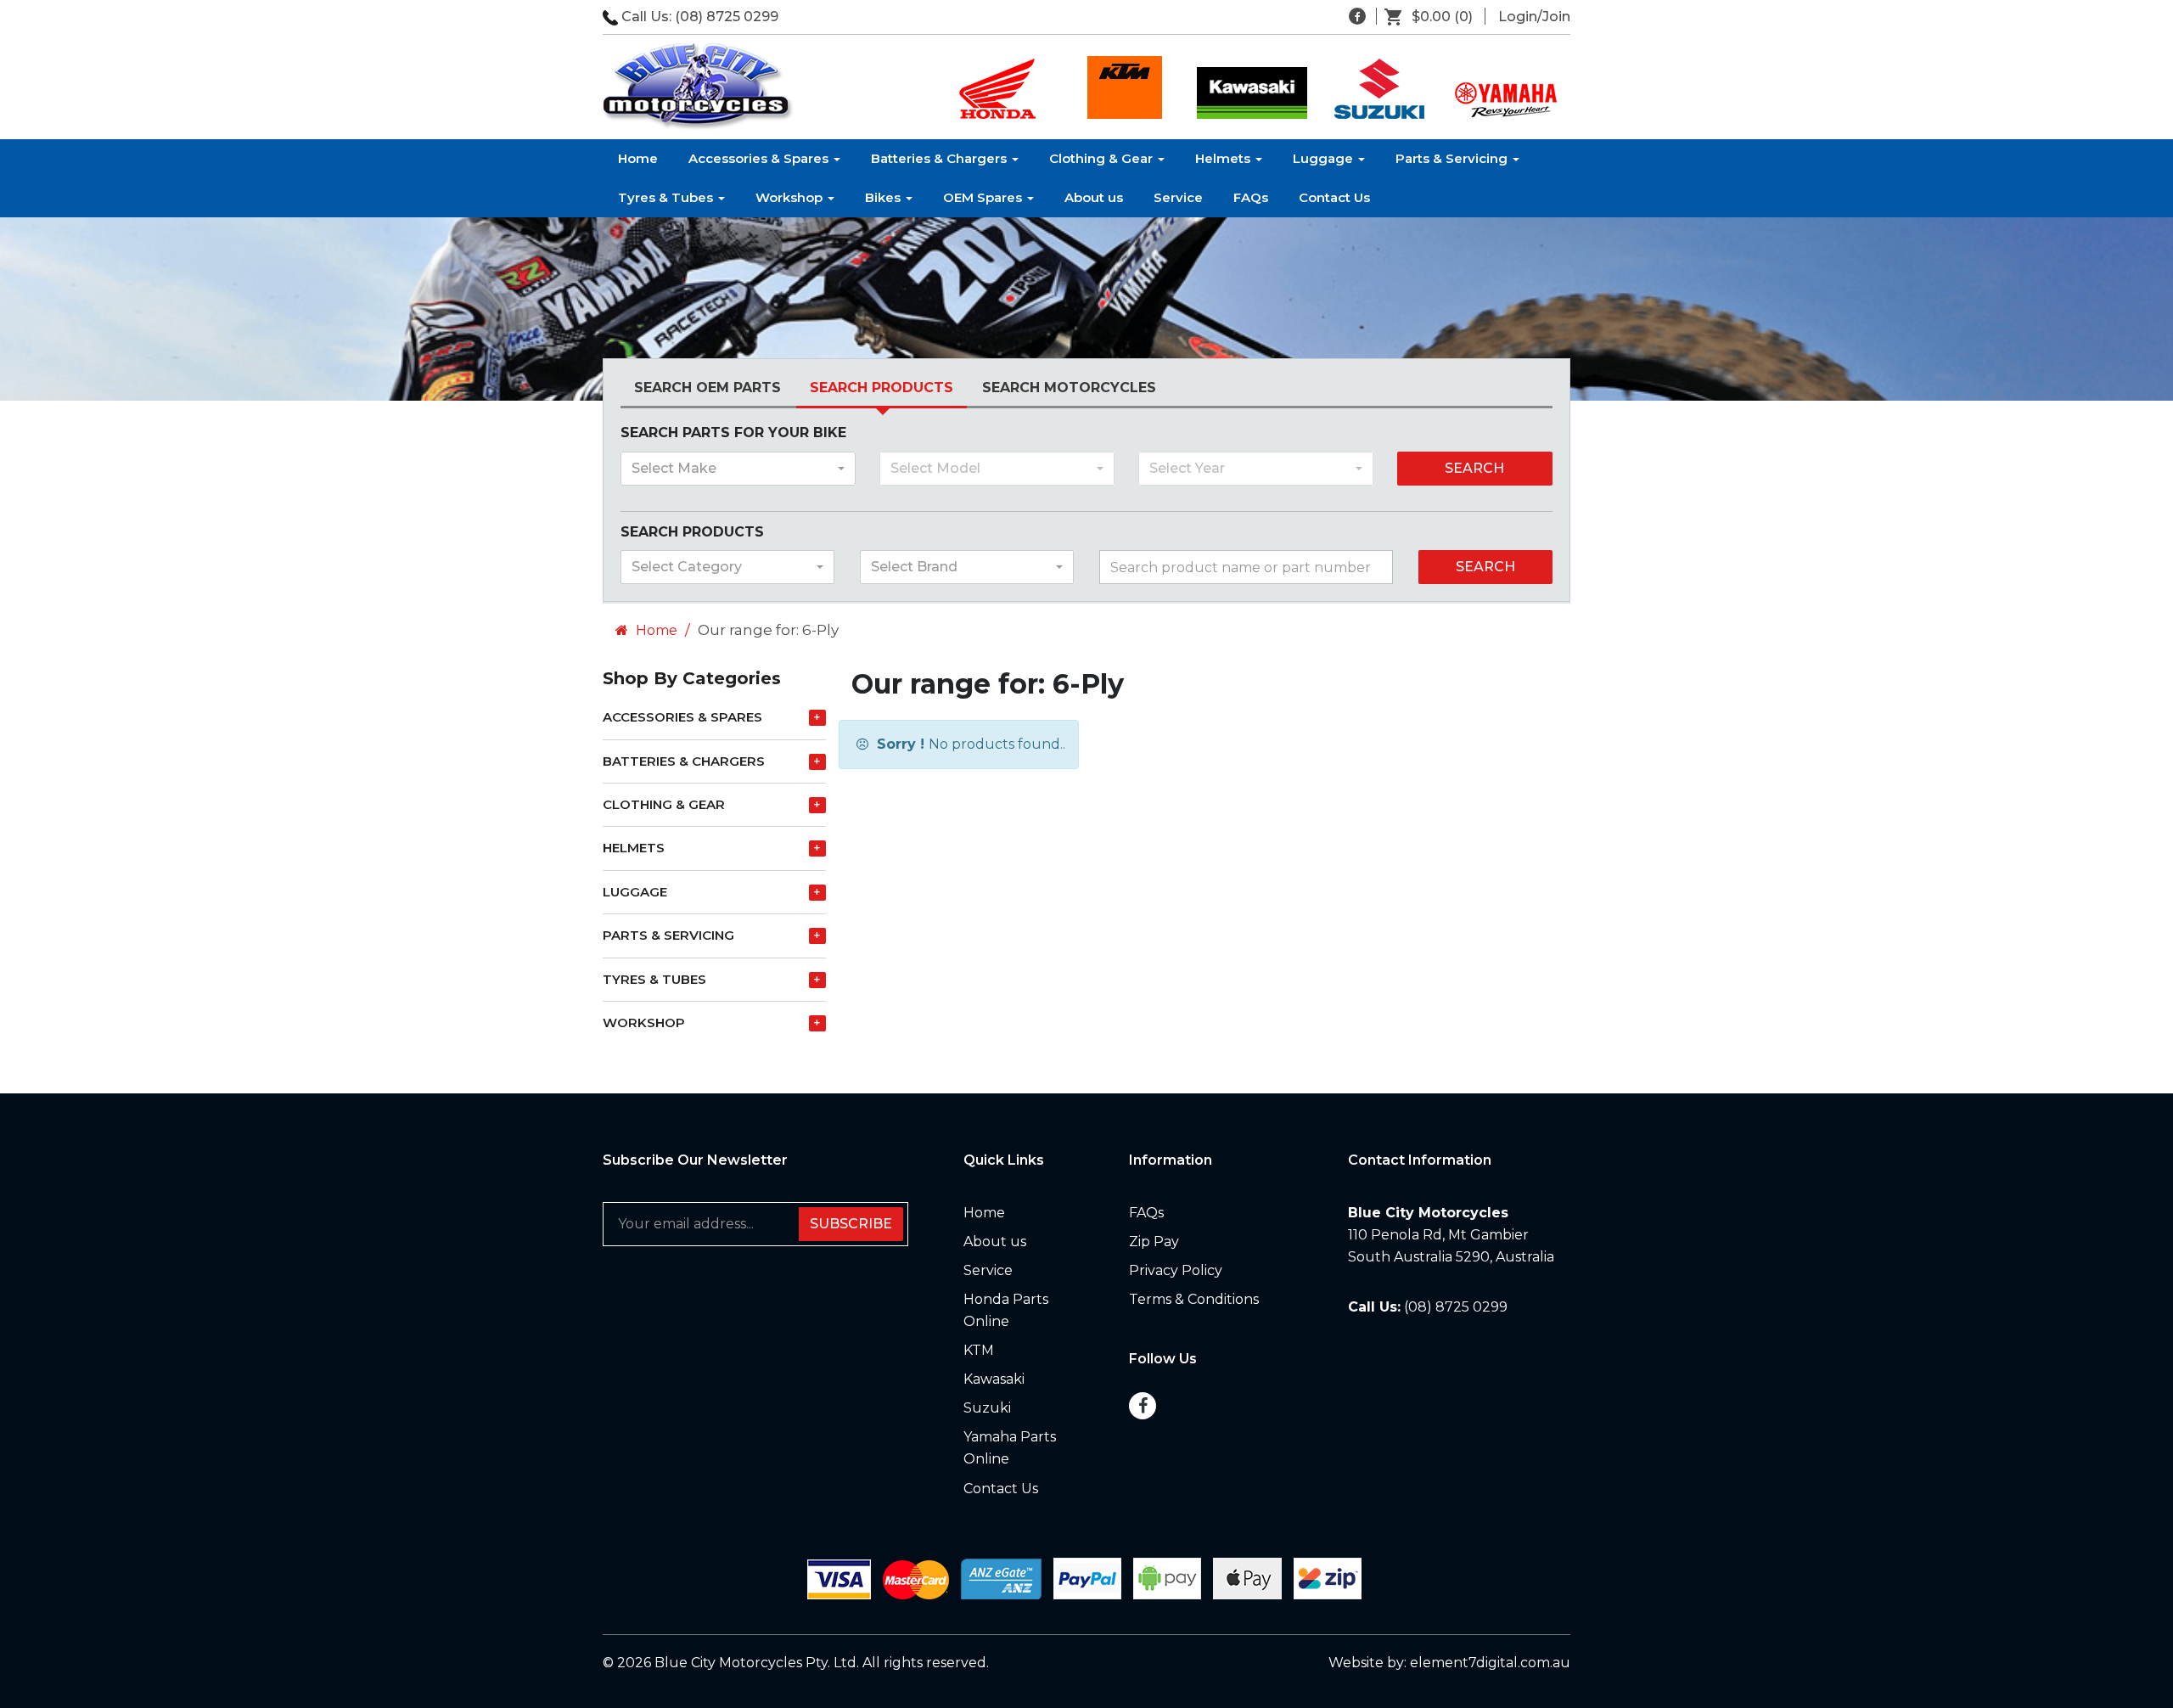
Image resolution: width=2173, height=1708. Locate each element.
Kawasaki (994, 1379)
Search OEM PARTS (707, 388)
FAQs (1251, 197)
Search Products (882, 388)
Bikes (884, 197)
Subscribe (851, 1224)
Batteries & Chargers (941, 158)
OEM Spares (984, 197)
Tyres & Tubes (667, 197)
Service (1178, 197)
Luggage (1325, 158)
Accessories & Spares (760, 158)
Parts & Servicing (1453, 158)
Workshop (791, 197)
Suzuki (987, 1408)
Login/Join (1534, 17)
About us (1094, 197)
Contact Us (1334, 197)
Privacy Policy (1176, 1270)
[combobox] (738, 469)
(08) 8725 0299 (727, 17)
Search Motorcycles (1069, 388)
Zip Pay (1154, 1242)
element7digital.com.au (1490, 1663)
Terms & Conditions (1194, 1299)
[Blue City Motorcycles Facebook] (1357, 16)
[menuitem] (1435, 17)
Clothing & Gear (1103, 158)
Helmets (1224, 158)
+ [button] (817, 717)
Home (638, 158)
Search (1474, 468)
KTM (979, 1350)
